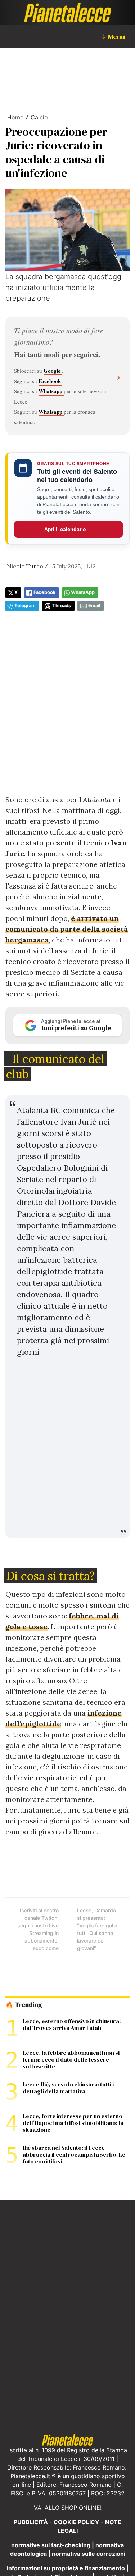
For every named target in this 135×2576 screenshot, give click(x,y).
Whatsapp (51, 391)
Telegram (25, 606)
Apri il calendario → (68, 529)
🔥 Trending (24, 2005)
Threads (62, 606)
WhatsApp (83, 592)
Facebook (50, 381)
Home (15, 117)
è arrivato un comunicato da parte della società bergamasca (67, 929)
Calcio (39, 117)
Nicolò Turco (25, 566)
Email (94, 606)
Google (53, 371)
